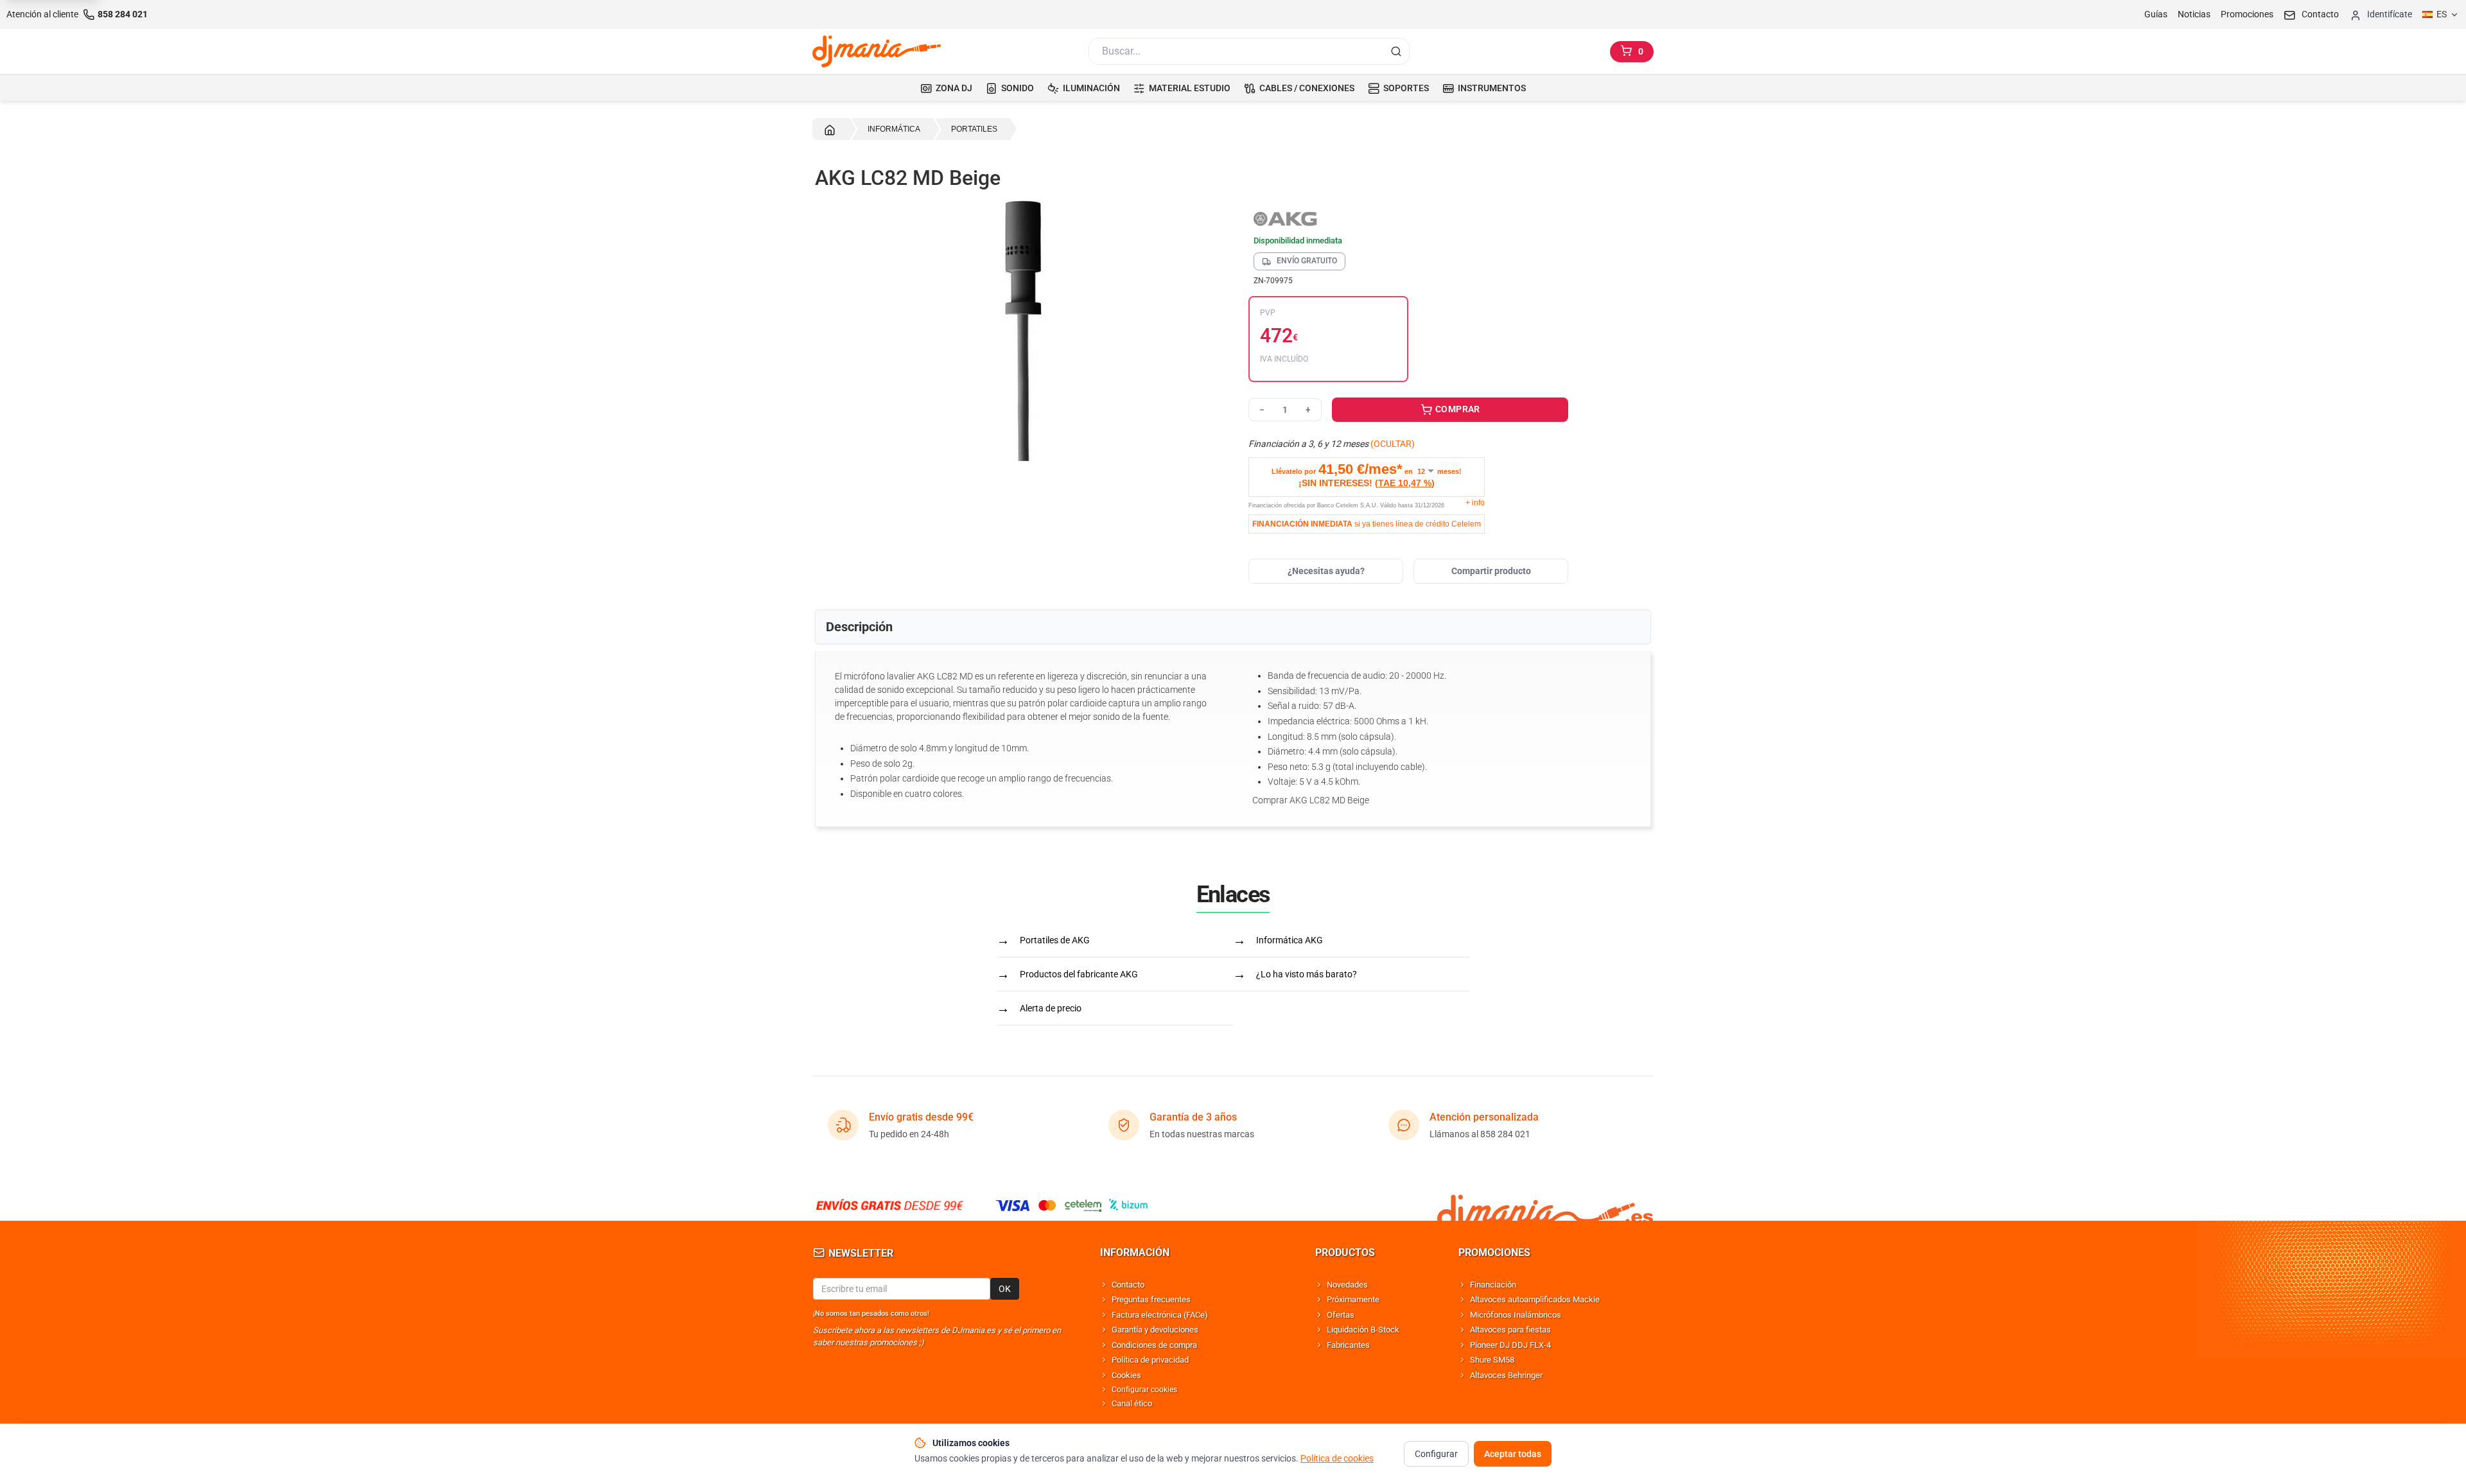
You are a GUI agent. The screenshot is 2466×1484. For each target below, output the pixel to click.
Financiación (1493, 1285)
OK (1005, 1289)
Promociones (2247, 14)
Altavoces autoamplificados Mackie (1535, 1299)
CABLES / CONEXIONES (1307, 88)
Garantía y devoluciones (1155, 1330)
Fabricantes (1348, 1345)
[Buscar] (1396, 51)
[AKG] (1408, 218)
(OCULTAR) (1393, 444)
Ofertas (1341, 1315)
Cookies (1126, 1375)
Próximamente (1353, 1299)
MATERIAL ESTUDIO (1190, 88)
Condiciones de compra (1154, 1345)
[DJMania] (877, 51)
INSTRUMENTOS (1492, 88)
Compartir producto (1491, 571)
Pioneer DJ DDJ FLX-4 (1510, 1345)
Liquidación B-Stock (1363, 1330)
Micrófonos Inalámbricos (1516, 1315)
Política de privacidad (1150, 1360)
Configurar (1436, 1454)
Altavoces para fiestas (1510, 1330)
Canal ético (1132, 1403)
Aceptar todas (1513, 1454)
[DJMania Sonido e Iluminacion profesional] (1545, 1205)
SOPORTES (1406, 88)
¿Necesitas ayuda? (1326, 571)
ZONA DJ (954, 88)
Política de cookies (1337, 1458)
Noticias (2194, 14)
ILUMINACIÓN (1091, 88)
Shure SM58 (1492, 1360)
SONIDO (1018, 88)
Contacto (1128, 1285)
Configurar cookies (1144, 1390)
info (1475, 503)
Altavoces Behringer (1506, 1375)
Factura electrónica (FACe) (1160, 1315)
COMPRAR (1457, 409)
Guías (2156, 14)
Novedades (1347, 1285)
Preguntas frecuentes (1151, 1299)
